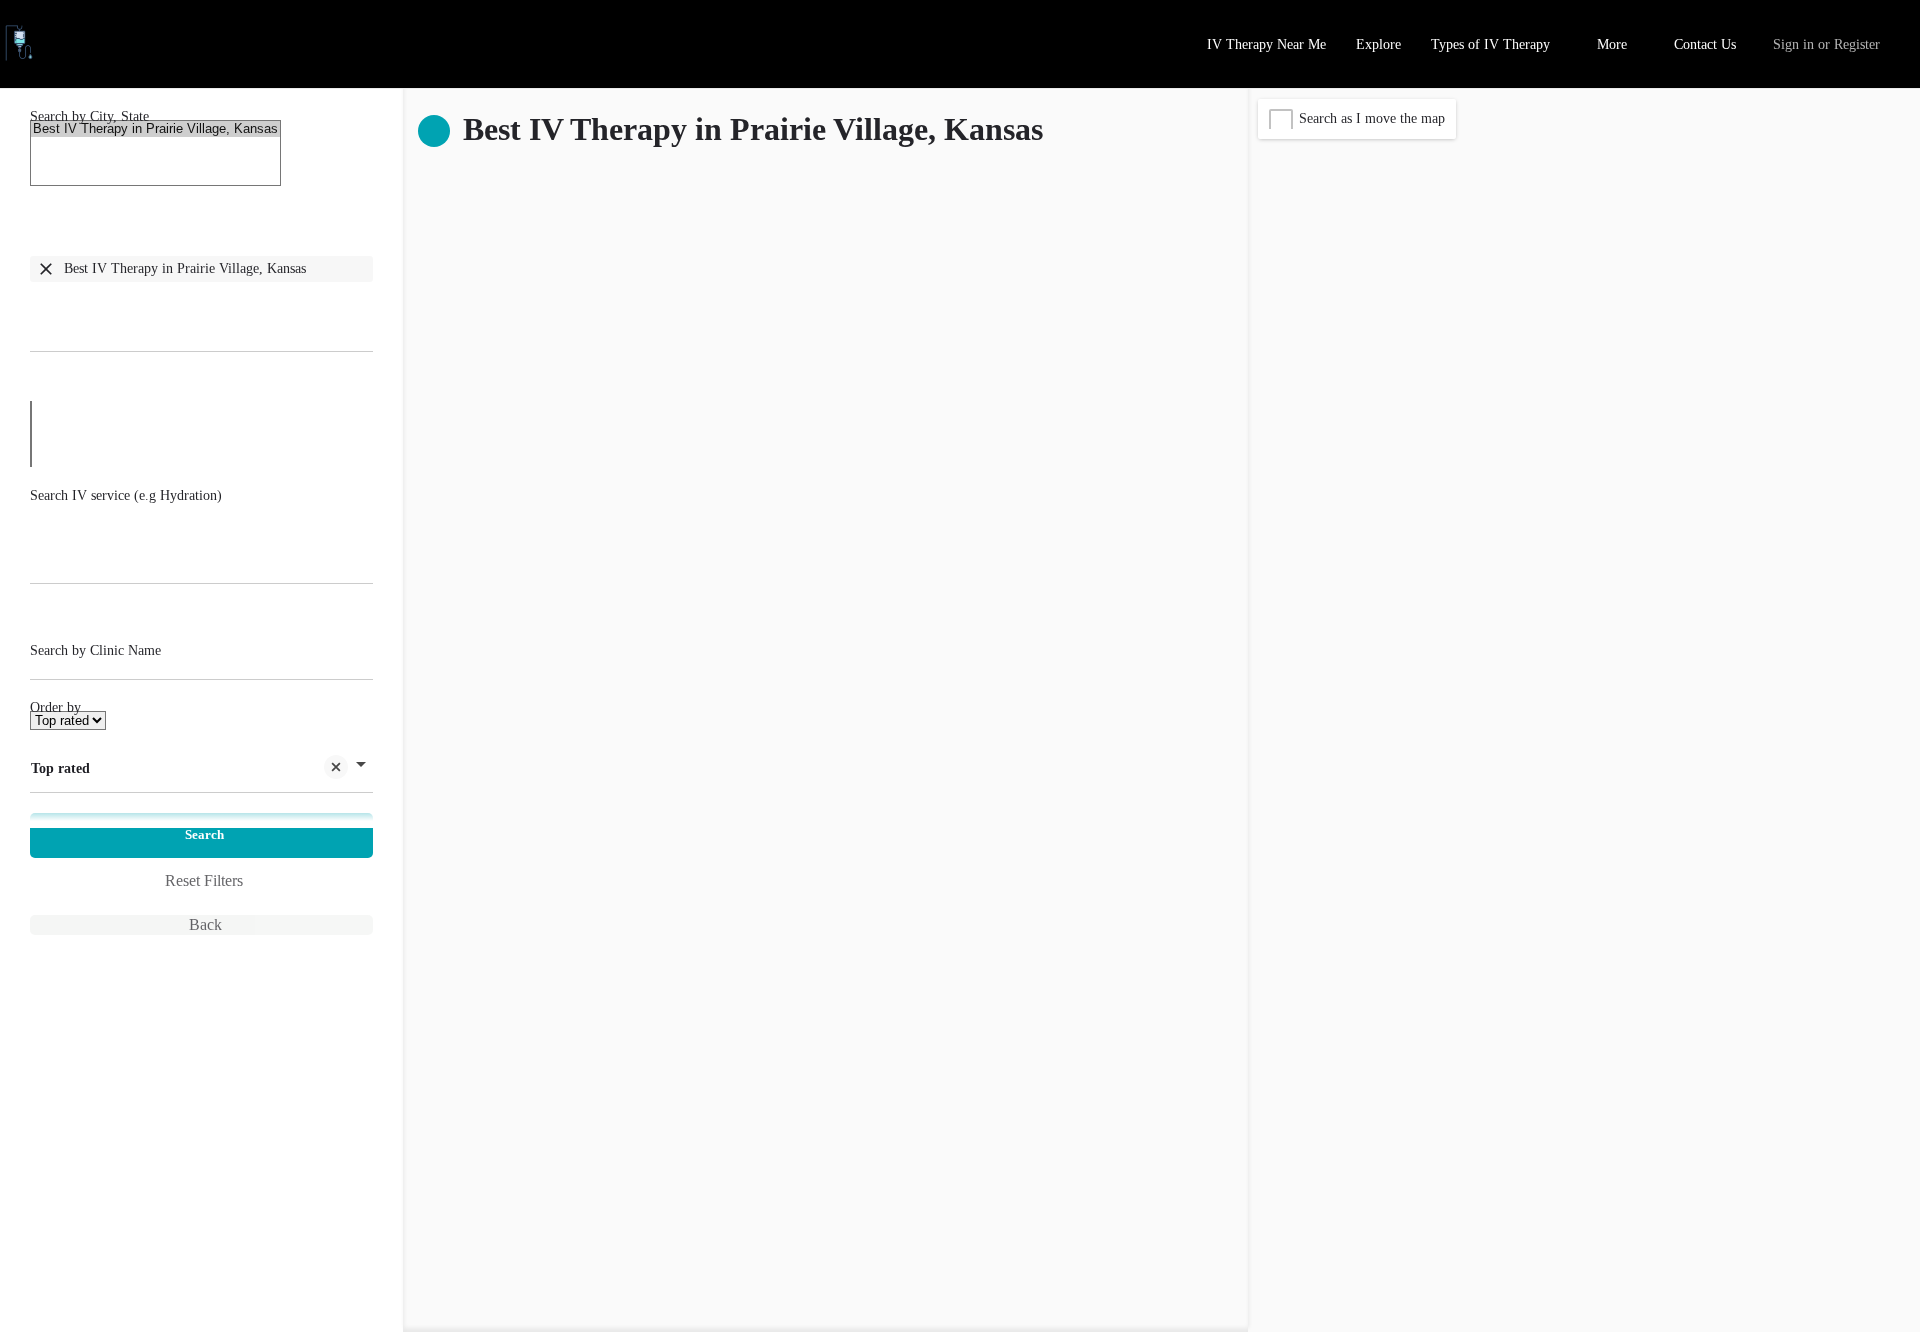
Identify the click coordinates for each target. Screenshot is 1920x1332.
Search (204, 834)
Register (1857, 44)
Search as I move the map (1372, 118)
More (1612, 44)
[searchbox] (201, 318)
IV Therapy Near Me (1266, 44)
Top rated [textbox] (60, 768)
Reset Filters (204, 880)
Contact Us (1705, 44)
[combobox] (201, 294)
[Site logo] (21, 56)
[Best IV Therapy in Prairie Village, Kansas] (155, 129)
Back (205, 924)
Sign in (1793, 44)
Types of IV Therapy (1490, 44)
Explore (1378, 44)
